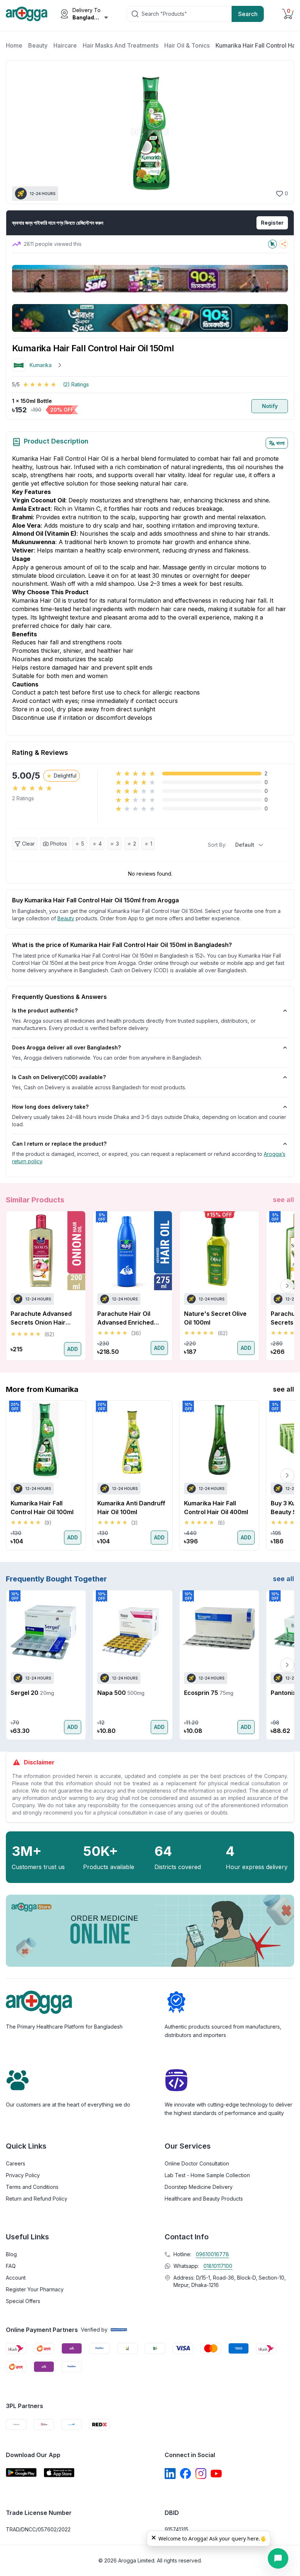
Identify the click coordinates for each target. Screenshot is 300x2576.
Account (16, 2278)
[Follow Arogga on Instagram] (201, 2474)
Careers (16, 2163)
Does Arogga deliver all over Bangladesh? (66, 1047)
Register (272, 223)
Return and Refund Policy (37, 2199)
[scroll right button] (287, 1286)
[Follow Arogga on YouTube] (216, 2474)
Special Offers (23, 2301)
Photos (59, 844)
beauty (66, 918)
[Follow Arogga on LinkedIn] (170, 2474)
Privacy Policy (23, 2175)
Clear (28, 844)
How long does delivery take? (50, 1107)
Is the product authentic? (45, 1010)
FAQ (11, 2266)
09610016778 (212, 2254)
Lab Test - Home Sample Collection (207, 2175)
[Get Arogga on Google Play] (21, 2473)
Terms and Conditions (32, 2187)
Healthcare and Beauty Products (204, 2199)
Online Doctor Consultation (197, 2163)
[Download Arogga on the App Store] (59, 2473)
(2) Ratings (76, 384)
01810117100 (218, 2266)
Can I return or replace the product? (59, 1144)
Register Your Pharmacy (35, 2289)
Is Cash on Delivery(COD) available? (59, 1077)
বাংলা (280, 443)
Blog (11, 2254)
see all (284, 1200)
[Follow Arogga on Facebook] (185, 2474)
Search (248, 14)
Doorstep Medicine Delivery (199, 2187)
